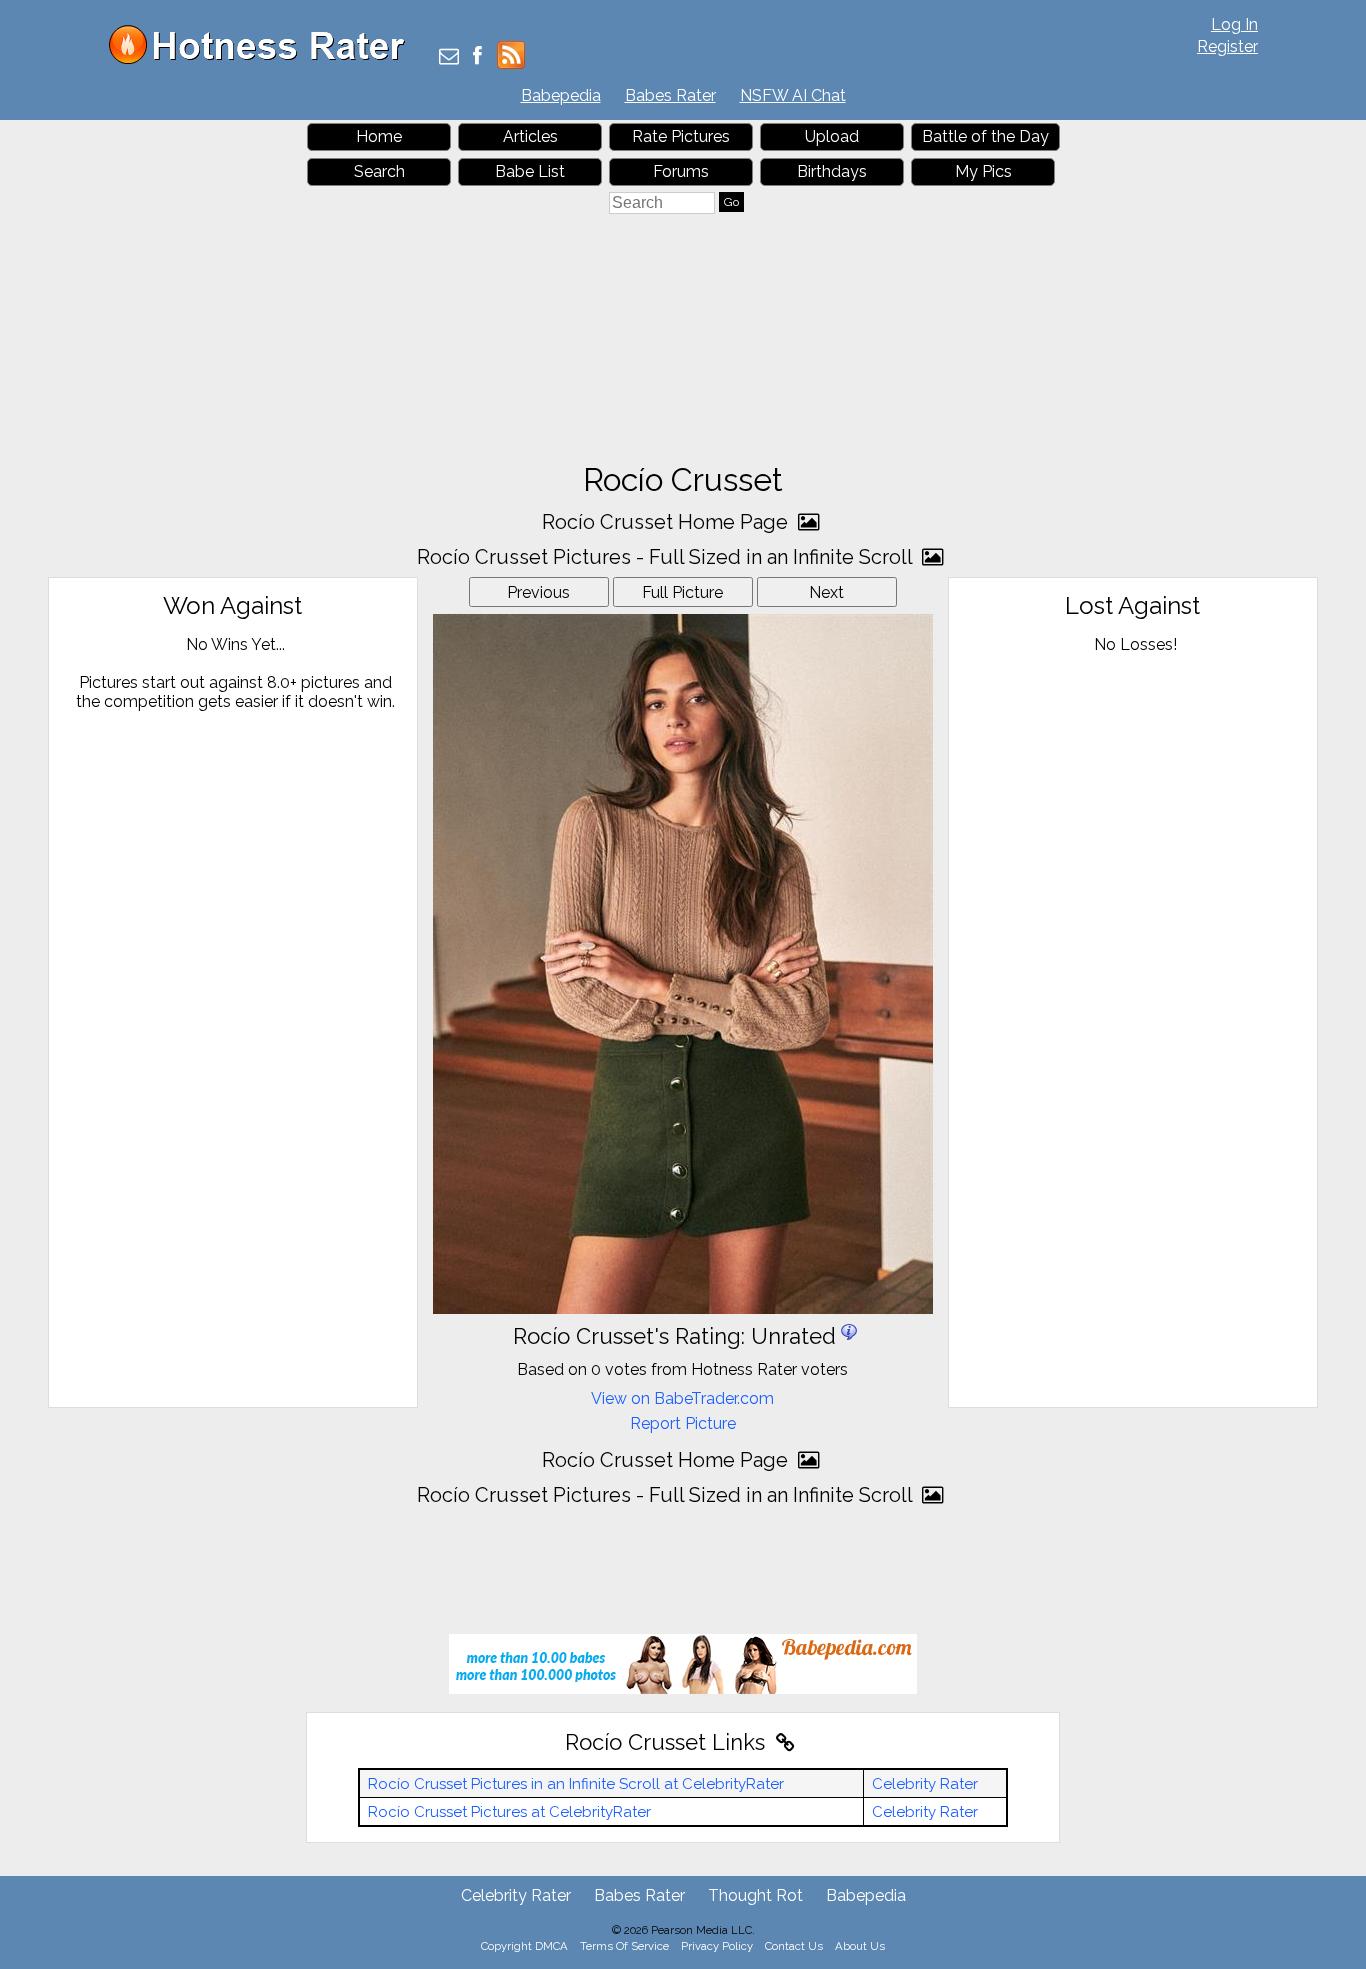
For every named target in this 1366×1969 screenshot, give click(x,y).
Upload (832, 136)
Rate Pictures (681, 136)
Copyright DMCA (524, 1946)
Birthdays (832, 171)
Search (379, 171)
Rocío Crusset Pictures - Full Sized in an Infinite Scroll (667, 557)
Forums (681, 171)
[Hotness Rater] (264, 59)
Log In (1234, 24)
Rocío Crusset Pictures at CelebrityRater (509, 1812)
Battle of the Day (985, 136)
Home (379, 136)
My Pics (983, 171)
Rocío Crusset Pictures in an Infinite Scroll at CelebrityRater (576, 1784)
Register (1227, 46)
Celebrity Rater (925, 1784)
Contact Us (794, 1946)
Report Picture (683, 1423)
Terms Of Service (624, 1946)
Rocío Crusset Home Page (667, 522)
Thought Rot (755, 1895)
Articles (530, 136)
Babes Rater (670, 95)
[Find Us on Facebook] (477, 57)
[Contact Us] (449, 57)
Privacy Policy (717, 1946)
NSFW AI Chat (793, 95)
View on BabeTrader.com (682, 1398)
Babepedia (561, 95)
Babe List (530, 171)
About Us (860, 1946)
